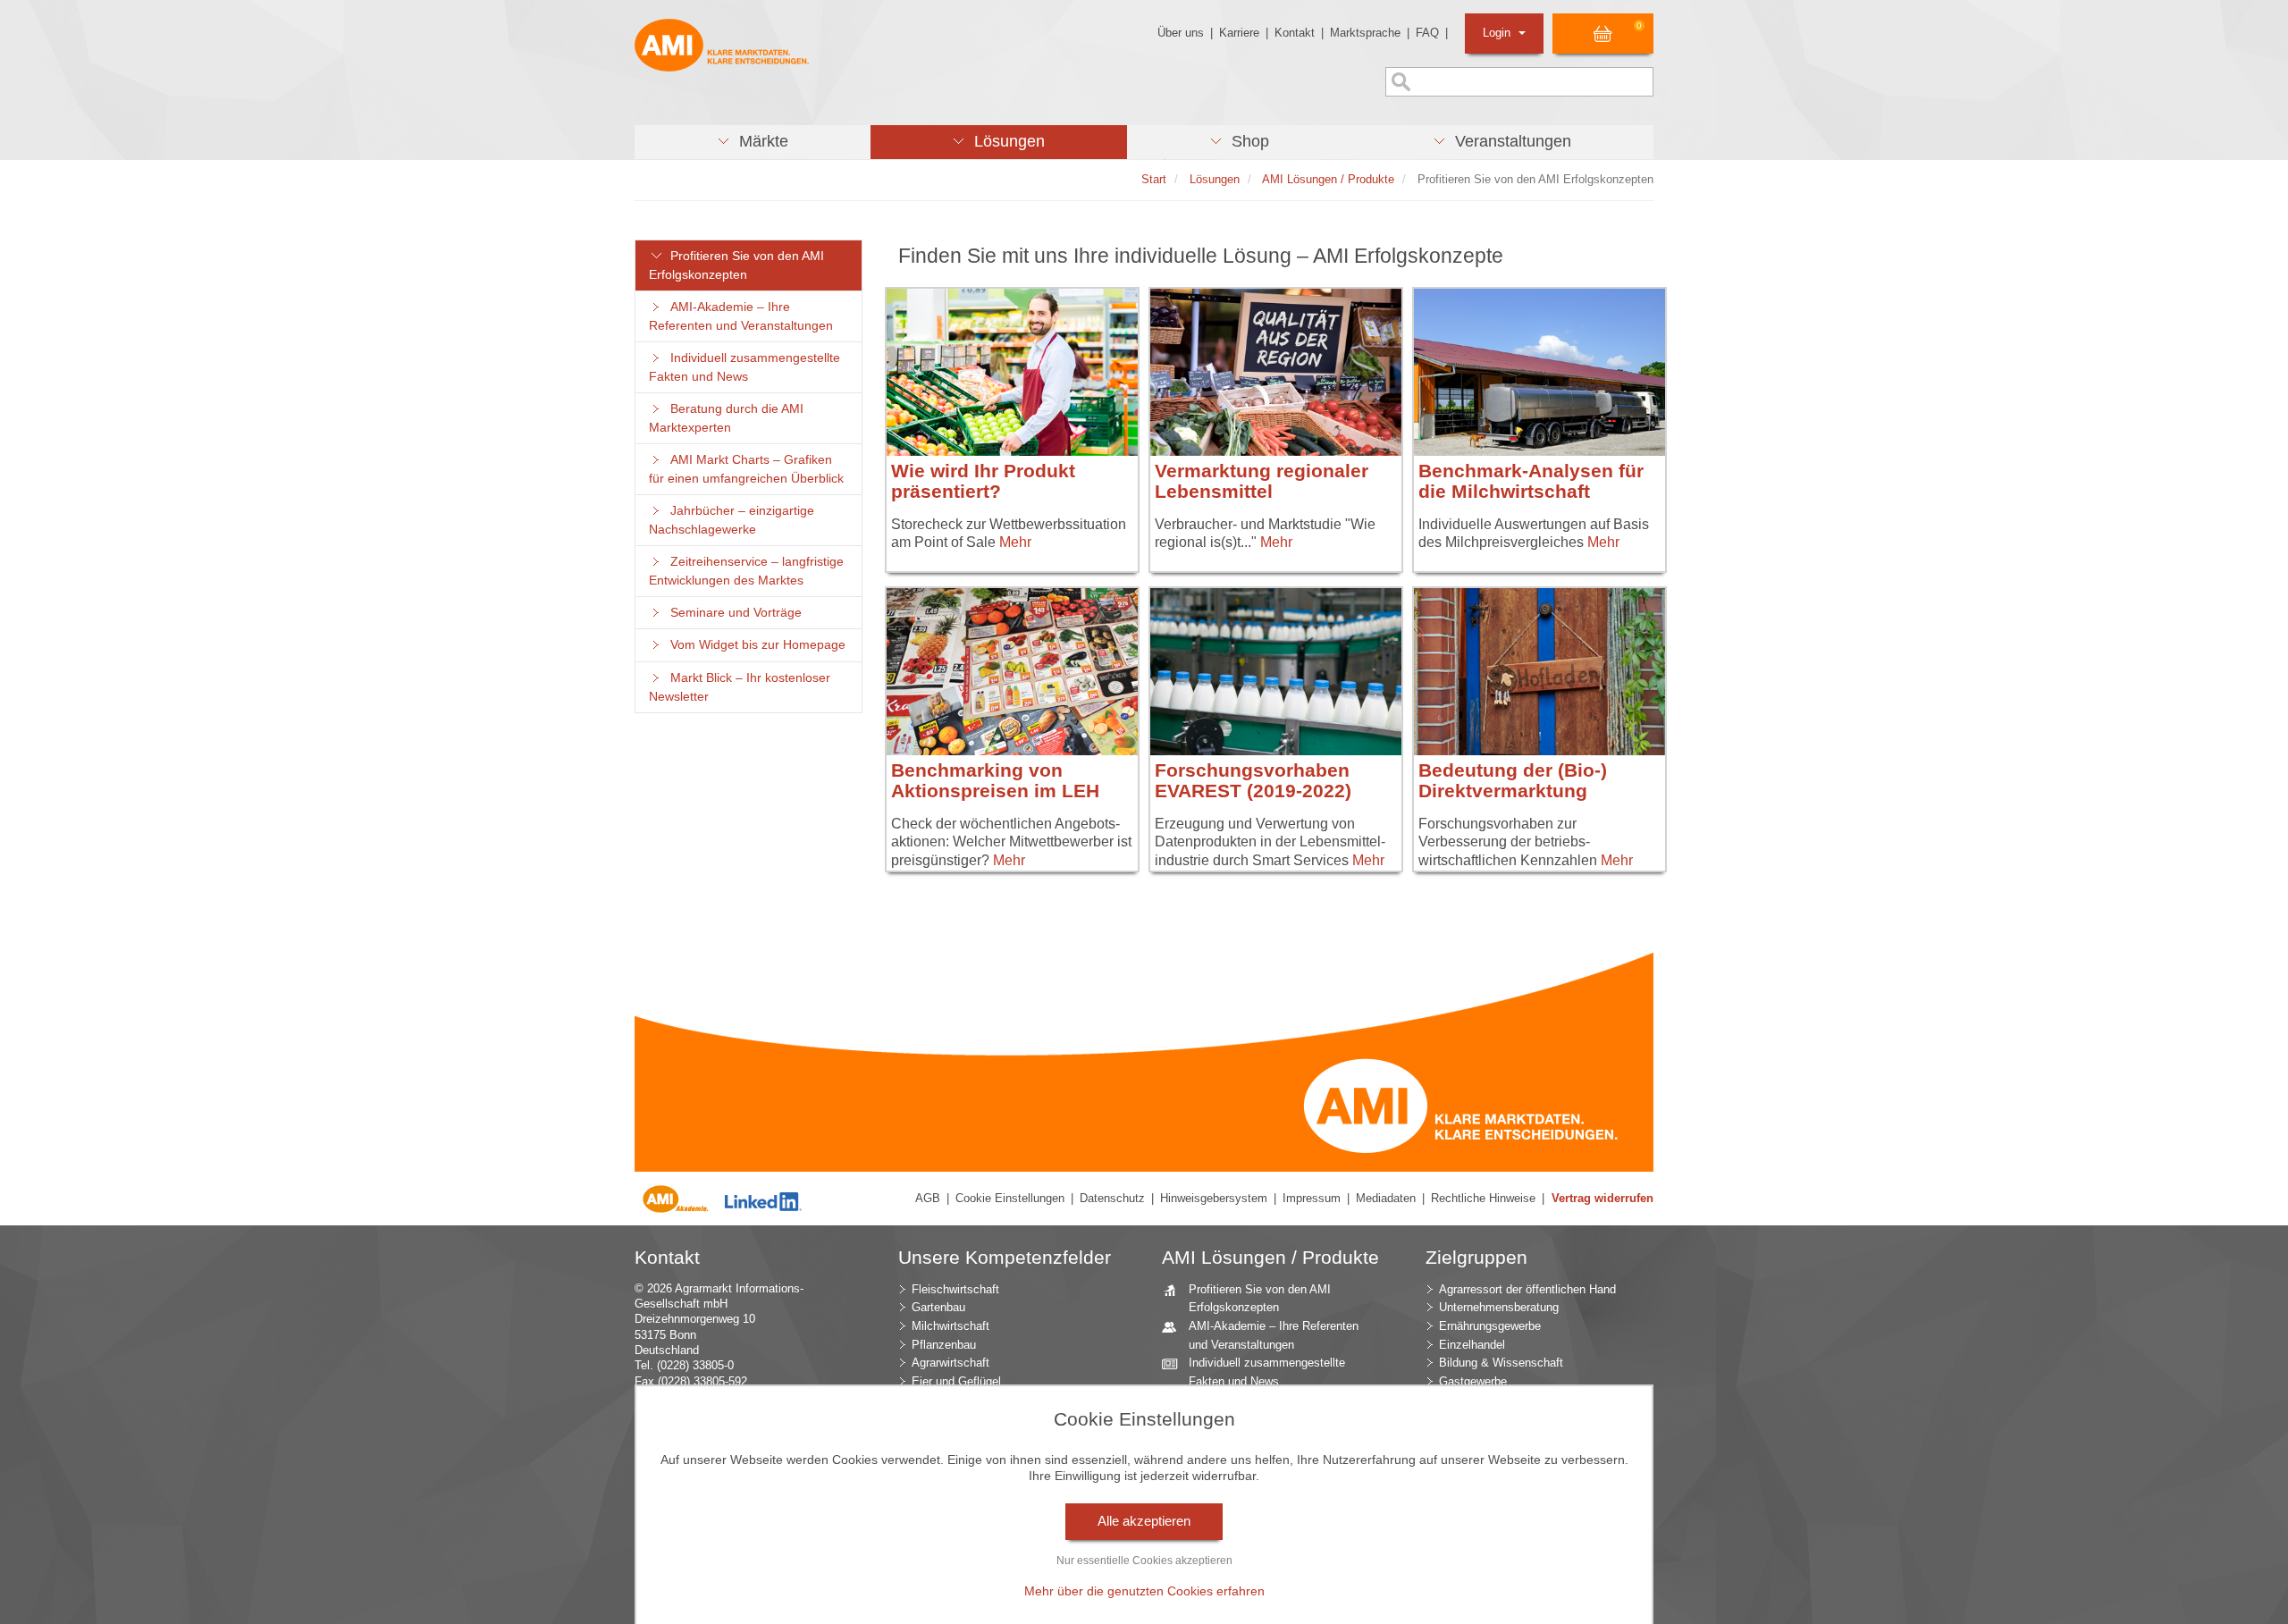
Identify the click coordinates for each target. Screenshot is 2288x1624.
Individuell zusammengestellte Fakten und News (744, 367)
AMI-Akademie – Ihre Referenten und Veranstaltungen (741, 316)
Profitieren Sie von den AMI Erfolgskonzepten (736, 265)
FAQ (1427, 33)
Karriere (1239, 33)
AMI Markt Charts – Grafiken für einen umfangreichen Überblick (746, 469)
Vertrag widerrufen (1602, 1198)
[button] (753, 142)
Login (1498, 33)
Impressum (1312, 1198)
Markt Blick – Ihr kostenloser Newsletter (740, 687)
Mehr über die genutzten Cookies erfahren (1144, 1591)
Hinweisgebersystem (1214, 1198)
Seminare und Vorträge (732, 613)
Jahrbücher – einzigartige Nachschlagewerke (732, 520)
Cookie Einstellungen (1010, 1198)
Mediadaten (1386, 1198)
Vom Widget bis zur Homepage (754, 645)
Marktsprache (1365, 33)
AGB (928, 1198)
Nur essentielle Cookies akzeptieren (1144, 1561)
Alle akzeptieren (1144, 1521)
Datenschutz (1112, 1198)
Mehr (1015, 542)
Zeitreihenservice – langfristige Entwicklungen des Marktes (746, 571)
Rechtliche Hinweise (1483, 1198)
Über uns (1181, 33)
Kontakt (1295, 33)
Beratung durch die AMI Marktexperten (726, 418)
